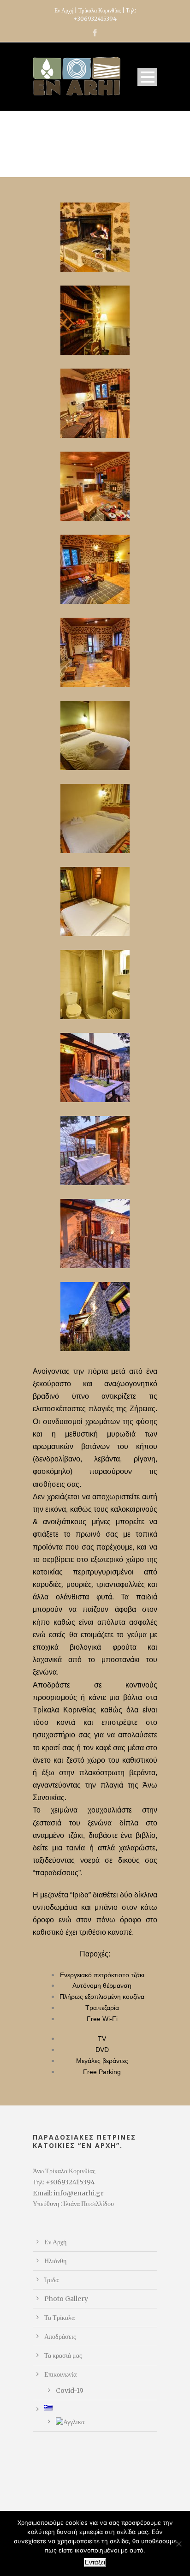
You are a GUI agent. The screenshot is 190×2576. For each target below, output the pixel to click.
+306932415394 (95, 19)
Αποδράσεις (60, 2337)
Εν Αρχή (55, 2242)
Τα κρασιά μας (63, 2355)
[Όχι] (178, 2544)
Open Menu (147, 77)
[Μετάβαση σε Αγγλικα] (107, 2422)
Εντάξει (95, 2562)
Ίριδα (51, 2280)
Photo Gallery (66, 2299)
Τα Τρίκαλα (59, 2318)
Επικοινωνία (60, 2374)
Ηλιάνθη (55, 2261)
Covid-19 (70, 2391)
